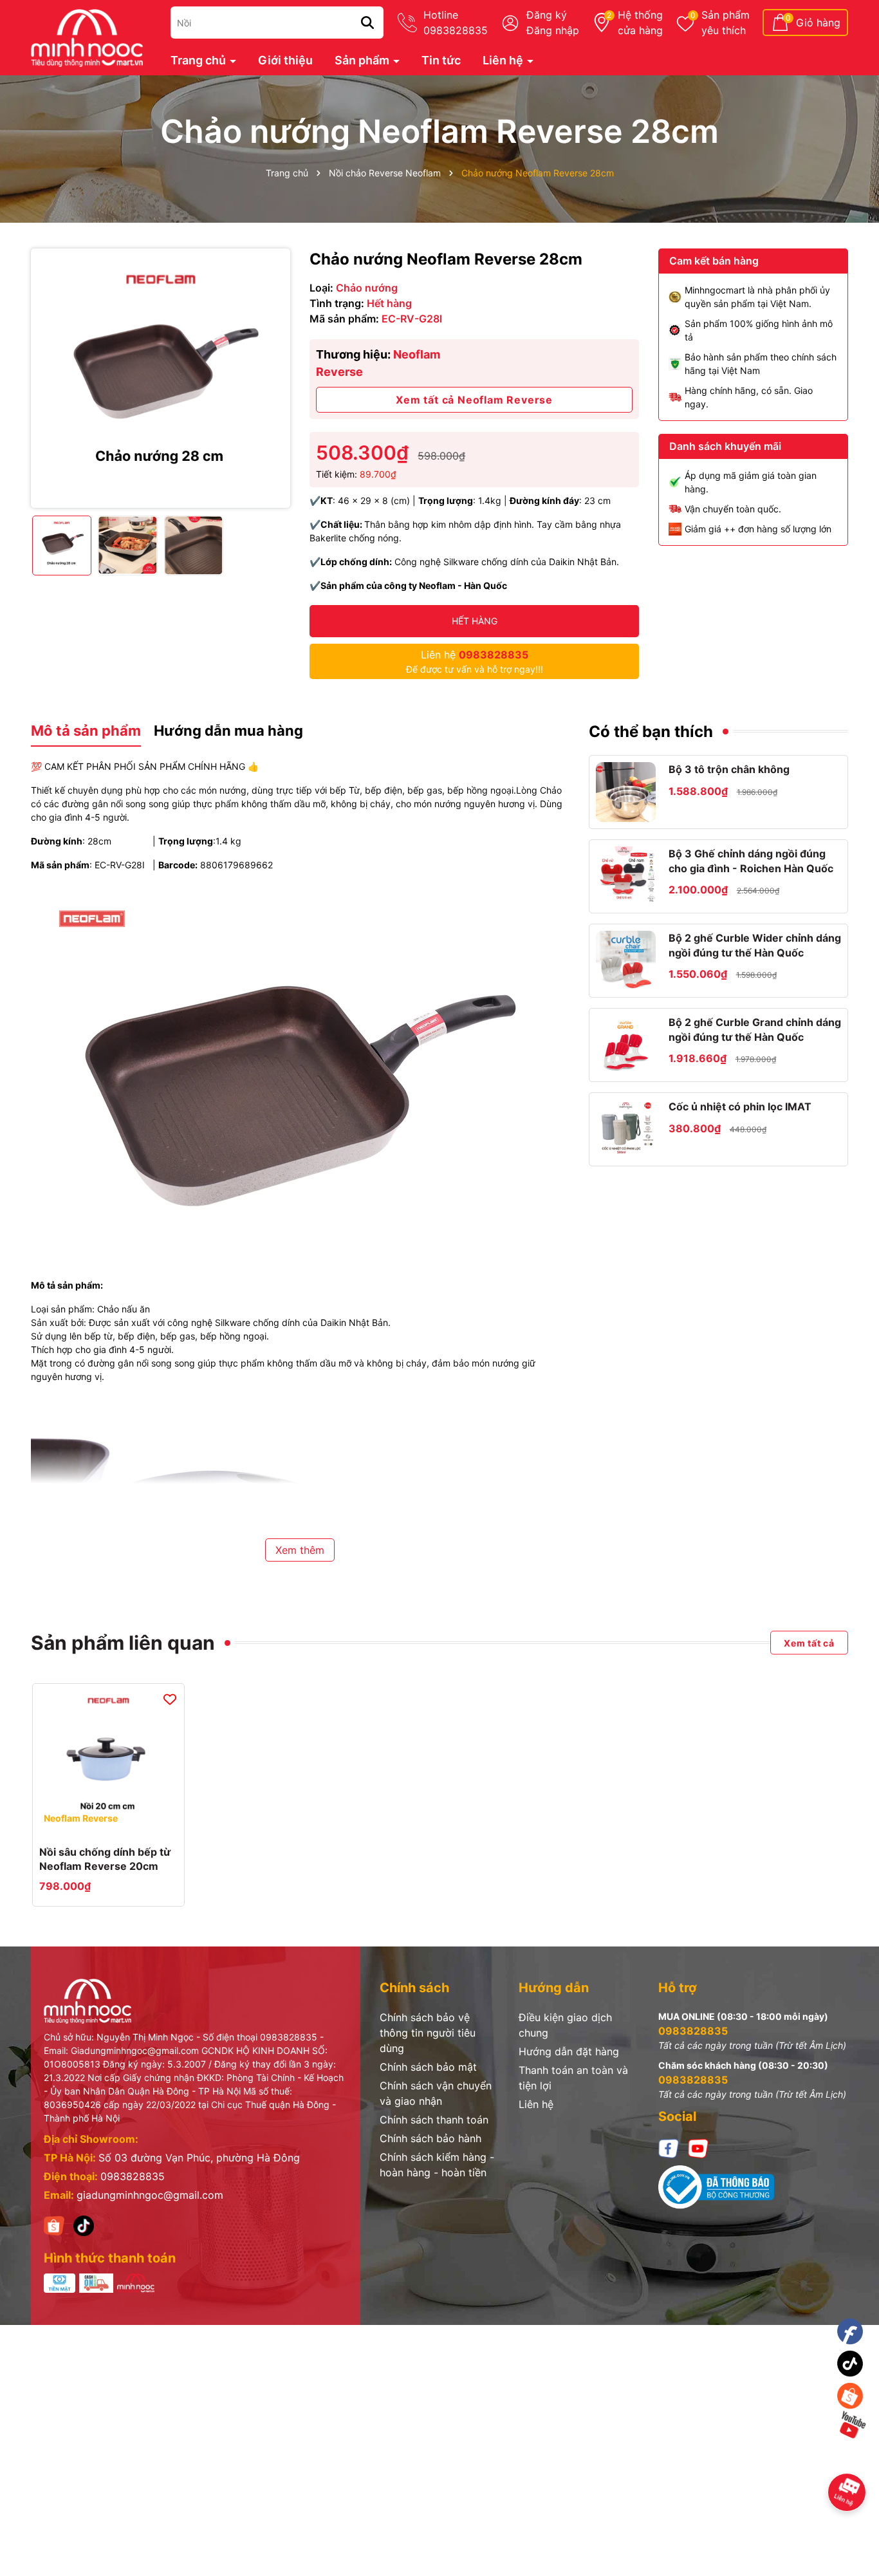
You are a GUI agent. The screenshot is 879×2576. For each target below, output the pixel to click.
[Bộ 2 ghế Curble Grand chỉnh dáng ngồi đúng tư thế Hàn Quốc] (626, 1045)
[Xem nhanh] (109, 1823)
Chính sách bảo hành (430, 2138)
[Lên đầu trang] (851, 2460)
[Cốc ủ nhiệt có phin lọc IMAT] (626, 1129)
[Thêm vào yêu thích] (170, 1699)
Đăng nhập (553, 30)
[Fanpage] (850, 2332)
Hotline (456, 23)
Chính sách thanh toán (434, 2120)
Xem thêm (300, 1550)
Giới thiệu (285, 60)
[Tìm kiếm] (367, 23)
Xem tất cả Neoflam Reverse (474, 400)
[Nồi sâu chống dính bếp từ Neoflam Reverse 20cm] (108, 1759)
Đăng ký (547, 15)
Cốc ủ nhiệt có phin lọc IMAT (740, 1106)
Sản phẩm (726, 23)
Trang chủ (199, 60)
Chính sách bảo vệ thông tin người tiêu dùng (428, 2033)
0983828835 (133, 2176)
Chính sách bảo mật (428, 2067)
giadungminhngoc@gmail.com (150, 2195)
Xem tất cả (809, 1643)
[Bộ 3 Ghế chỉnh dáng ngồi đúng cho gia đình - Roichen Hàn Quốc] (626, 876)
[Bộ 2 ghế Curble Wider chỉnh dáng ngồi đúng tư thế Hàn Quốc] (626, 961)
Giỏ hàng (818, 23)
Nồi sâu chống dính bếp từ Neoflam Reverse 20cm (105, 1859)
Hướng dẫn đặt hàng (569, 2051)
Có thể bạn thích (651, 732)
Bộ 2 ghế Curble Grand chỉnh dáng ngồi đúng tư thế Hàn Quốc (755, 1029)
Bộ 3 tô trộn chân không (729, 769)
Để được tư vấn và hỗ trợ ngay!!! (475, 661)
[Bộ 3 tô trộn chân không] (626, 792)
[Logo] (87, 36)
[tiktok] (84, 2225)
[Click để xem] (161, 378)
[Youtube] (698, 2148)
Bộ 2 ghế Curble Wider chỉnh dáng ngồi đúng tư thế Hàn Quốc (755, 945)
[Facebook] (669, 2148)
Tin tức (441, 60)
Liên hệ (504, 60)
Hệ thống (640, 23)
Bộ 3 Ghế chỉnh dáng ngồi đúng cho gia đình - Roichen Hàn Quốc (751, 861)
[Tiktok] (850, 2364)
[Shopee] (54, 2225)
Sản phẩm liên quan (123, 1643)
